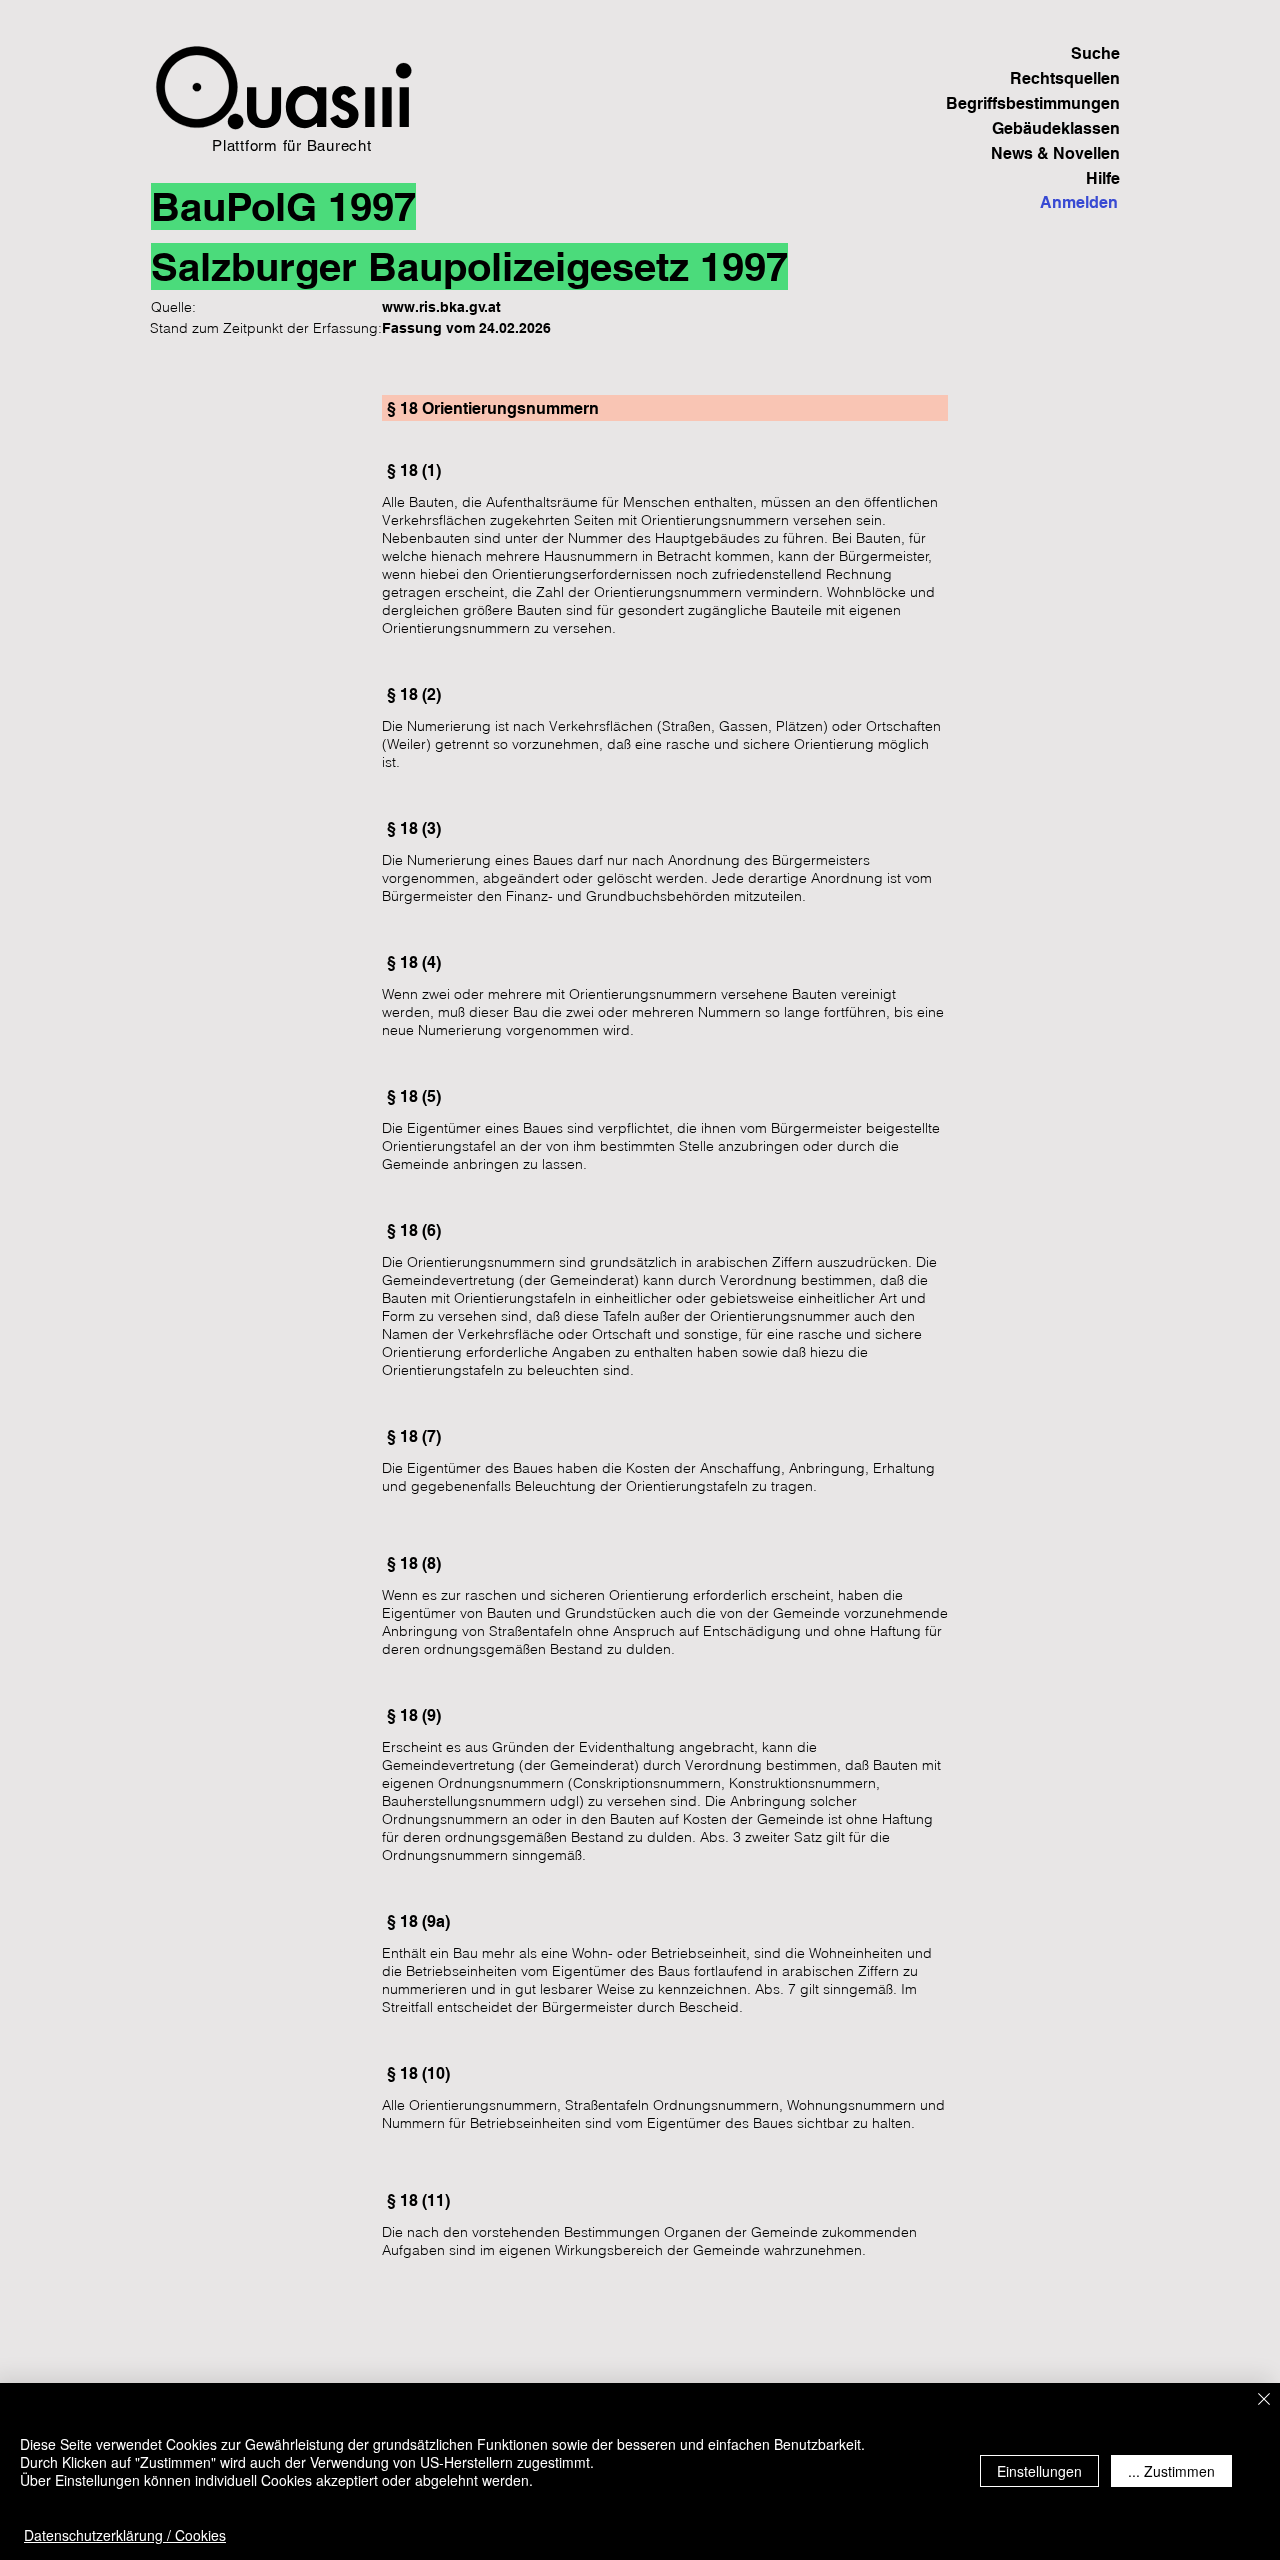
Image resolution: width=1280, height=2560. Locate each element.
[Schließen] (1264, 2400)
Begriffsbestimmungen (1050, 103)
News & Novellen (1055, 153)
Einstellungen (1039, 2471)
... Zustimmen (1171, 2471)
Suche (1095, 53)
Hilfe (1103, 178)
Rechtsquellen (1065, 78)
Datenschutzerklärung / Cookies (125, 2535)
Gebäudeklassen (1056, 128)
